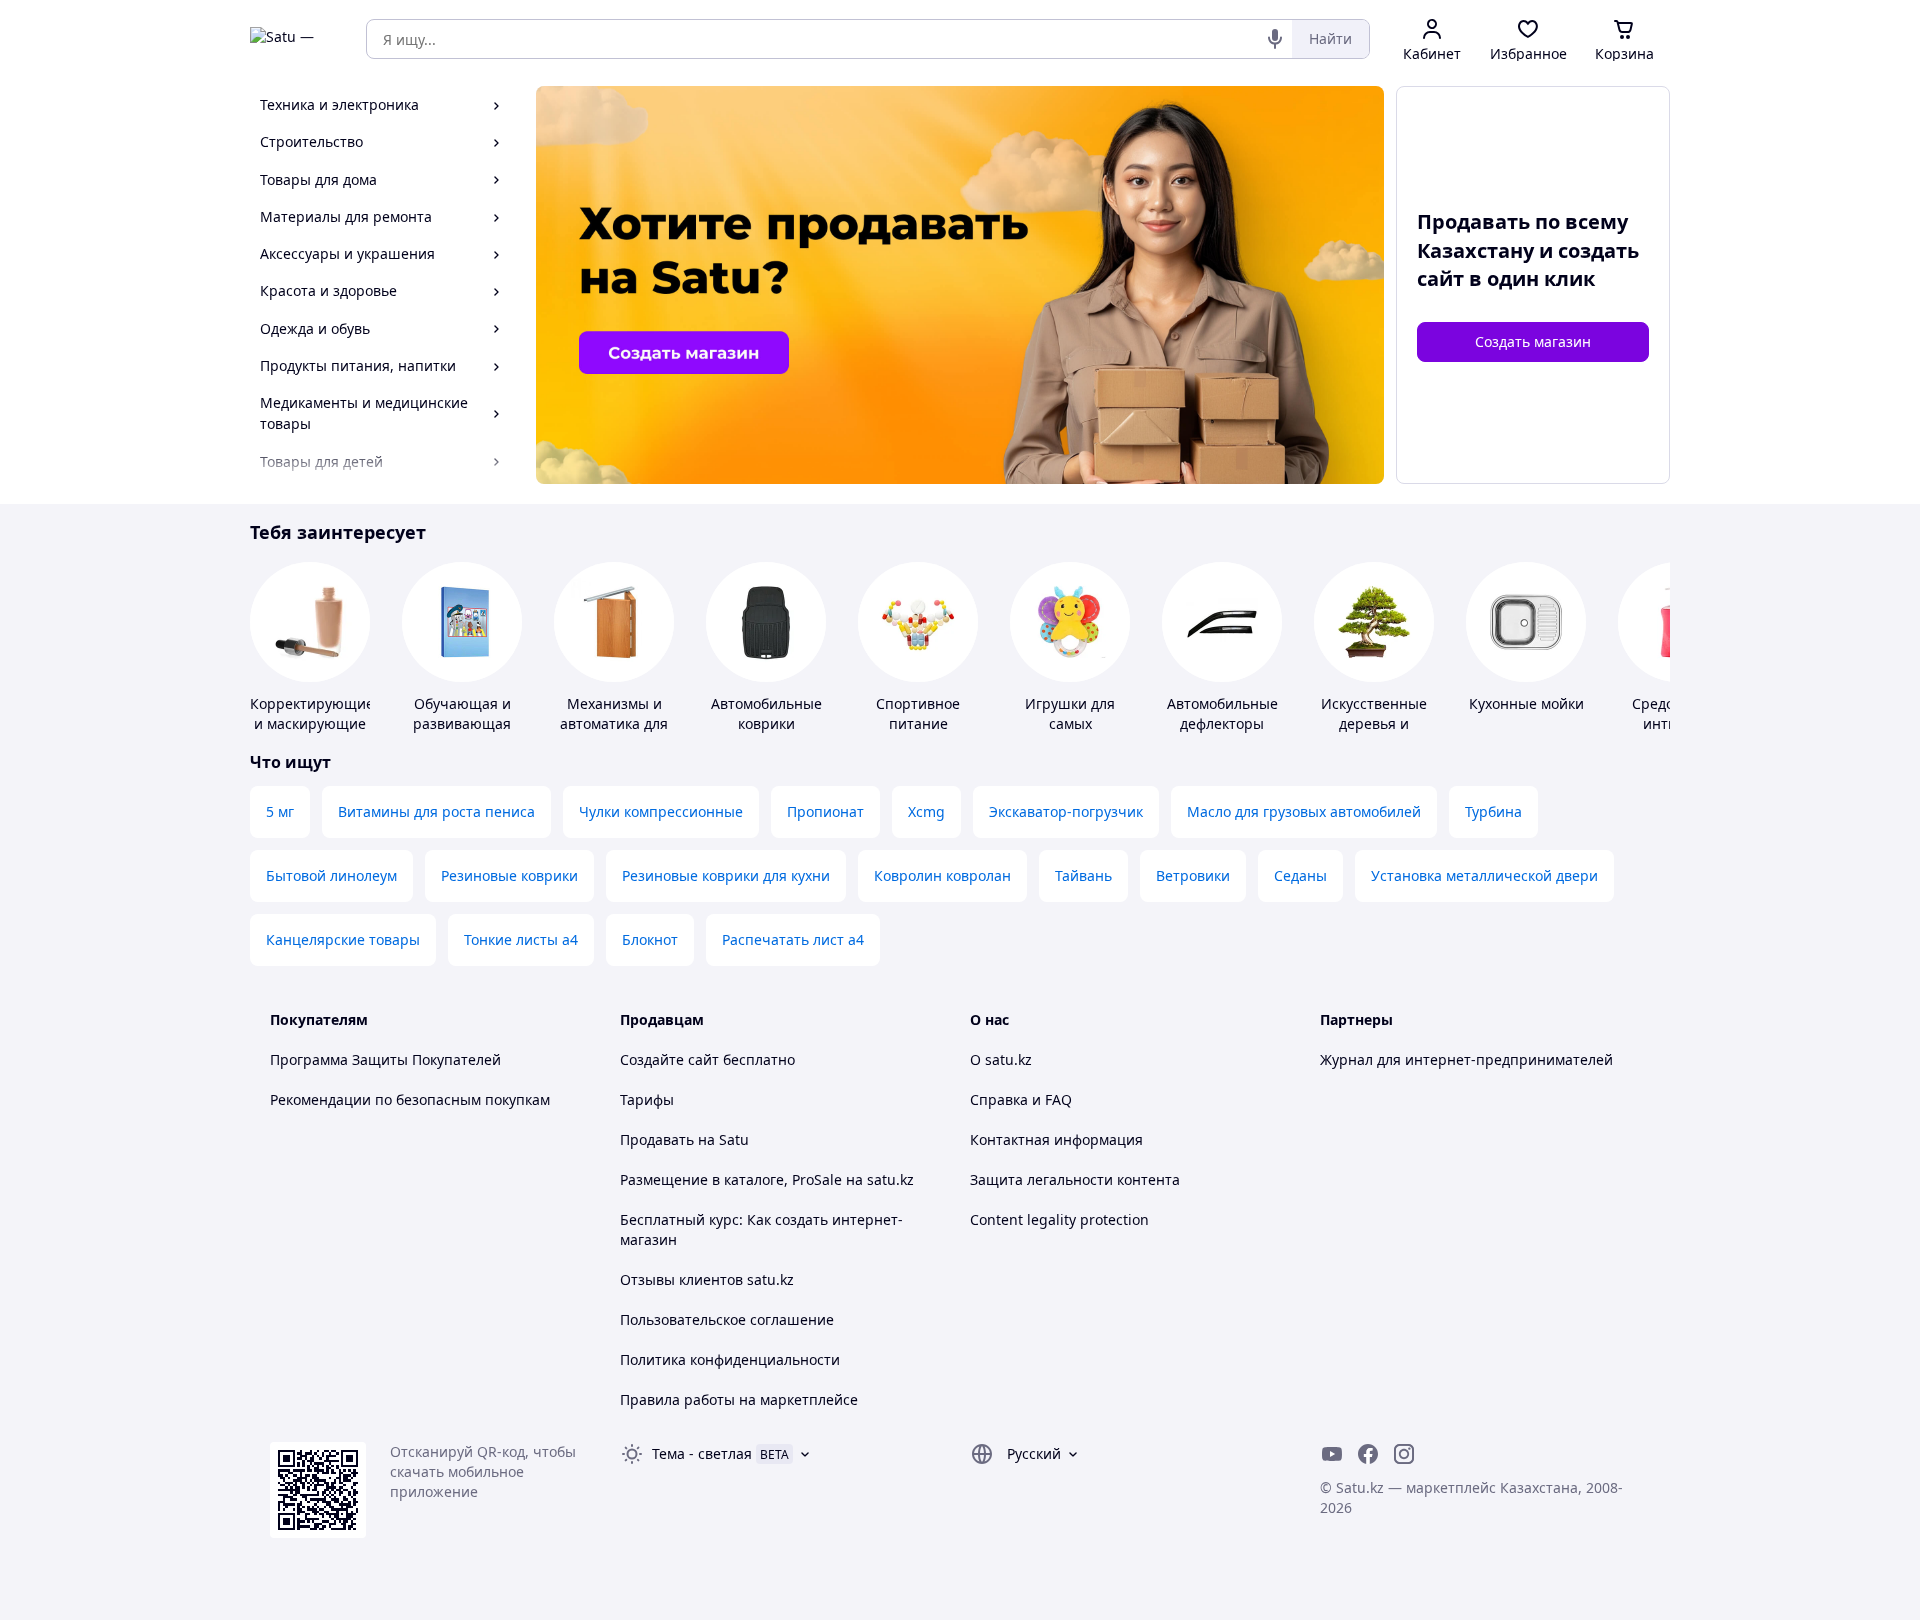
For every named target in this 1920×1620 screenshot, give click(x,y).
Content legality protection (1059, 1219)
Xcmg (926, 811)
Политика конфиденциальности (730, 1359)
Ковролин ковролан (942, 875)
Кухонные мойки (1526, 703)
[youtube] (1332, 1454)
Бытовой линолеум (331, 875)
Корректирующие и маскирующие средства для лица (312, 733)
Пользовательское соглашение (727, 1319)
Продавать (657, 1139)
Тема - (702, 1453)
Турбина (1493, 811)
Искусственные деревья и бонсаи (1374, 723)
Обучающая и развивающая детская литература (462, 733)
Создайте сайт (669, 1059)
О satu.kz (1001, 1059)
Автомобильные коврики (766, 713)
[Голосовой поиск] (1275, 39)
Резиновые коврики (509, 875)
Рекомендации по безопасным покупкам (410, 1099)
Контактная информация (1056, 1139)
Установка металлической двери (1484, 875)
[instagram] (1404, 1454)
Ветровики (1193, 875)
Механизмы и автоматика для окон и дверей (614, 723)
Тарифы (647, 1099)
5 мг (280, 811)
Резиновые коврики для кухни (726, 875)
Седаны (1300, 875)
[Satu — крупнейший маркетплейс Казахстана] (294, 39)
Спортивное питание (918, 713)
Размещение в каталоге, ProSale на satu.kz (767, 1179)
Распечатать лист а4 (793, 939)
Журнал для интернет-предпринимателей (1466, 1059)
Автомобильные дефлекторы (1222, 713)
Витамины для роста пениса (436, 811)
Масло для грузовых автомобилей (1304, 811)
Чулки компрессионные (661, 811)
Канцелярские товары (343, 939)
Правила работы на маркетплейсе (739, 1399)
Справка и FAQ (1021, 1099)
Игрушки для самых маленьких (1070, 723)
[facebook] (1368, 1454)
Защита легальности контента (1075, 1179)
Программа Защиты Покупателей (385, 1059)
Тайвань (1083, 875)
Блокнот (650, 939)
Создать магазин (1533, 341)
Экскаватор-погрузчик (1066, 811)
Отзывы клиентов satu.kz (707, 1279)
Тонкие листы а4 (521, 939)
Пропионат (825, 811)
